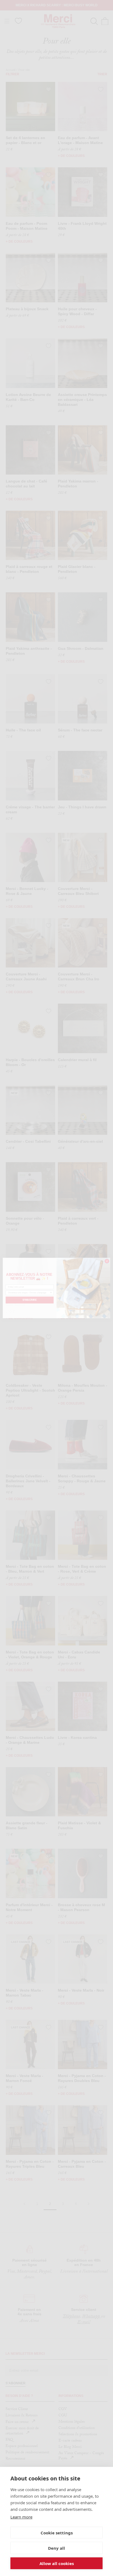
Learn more (21, 2517)
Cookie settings (57, 2533)
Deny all (56, 2548)
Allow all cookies (57, 2563)
